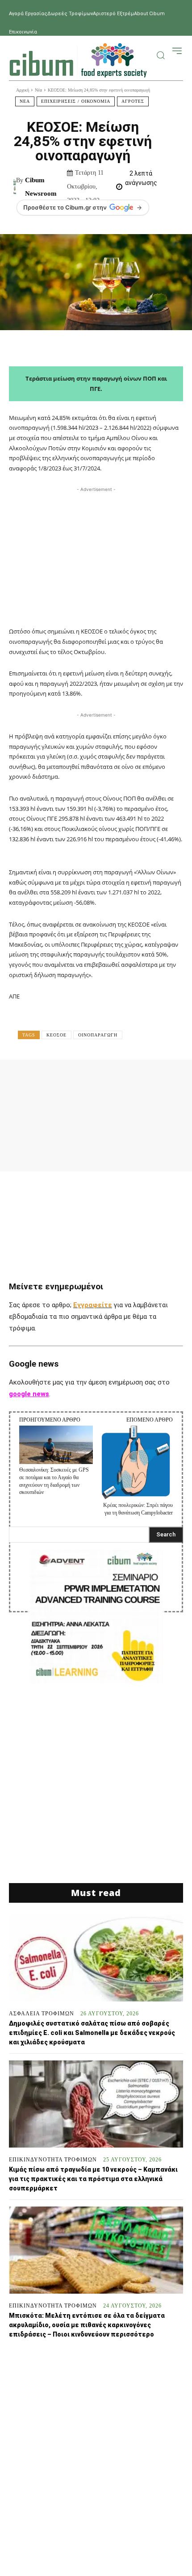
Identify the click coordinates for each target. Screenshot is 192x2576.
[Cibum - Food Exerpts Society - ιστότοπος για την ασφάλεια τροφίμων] (78, 60)
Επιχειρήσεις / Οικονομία (76, 101)
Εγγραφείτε (93, 1305)
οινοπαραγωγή (98, 1035)
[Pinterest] (104, 1079)
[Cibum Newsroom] (15, 187)
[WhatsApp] (131, 1079)
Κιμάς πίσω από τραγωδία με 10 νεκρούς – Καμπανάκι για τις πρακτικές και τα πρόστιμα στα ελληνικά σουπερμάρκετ (93, 2179)
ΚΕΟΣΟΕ (56, 1035)
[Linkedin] (158, 1079)
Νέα (38, 90)
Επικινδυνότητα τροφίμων (53, 2160)
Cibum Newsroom (41, 187)
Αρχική (23, 90)
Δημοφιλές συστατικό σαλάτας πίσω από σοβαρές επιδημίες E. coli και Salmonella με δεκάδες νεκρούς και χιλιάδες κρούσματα (92, 2033)
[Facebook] (49, 1079)
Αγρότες (133, 101)
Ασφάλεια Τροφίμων (42, 2014)
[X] (76, 1079)
